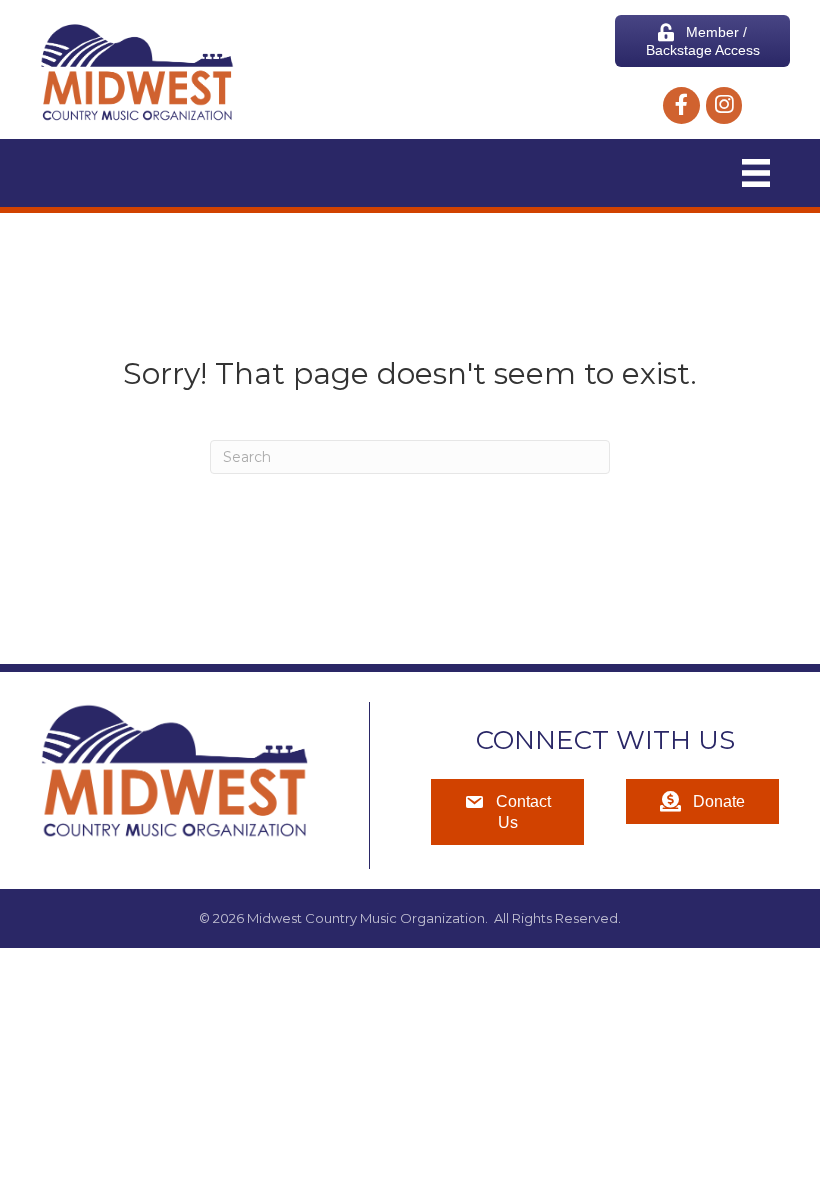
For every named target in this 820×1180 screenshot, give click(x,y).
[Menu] (756, 173)
